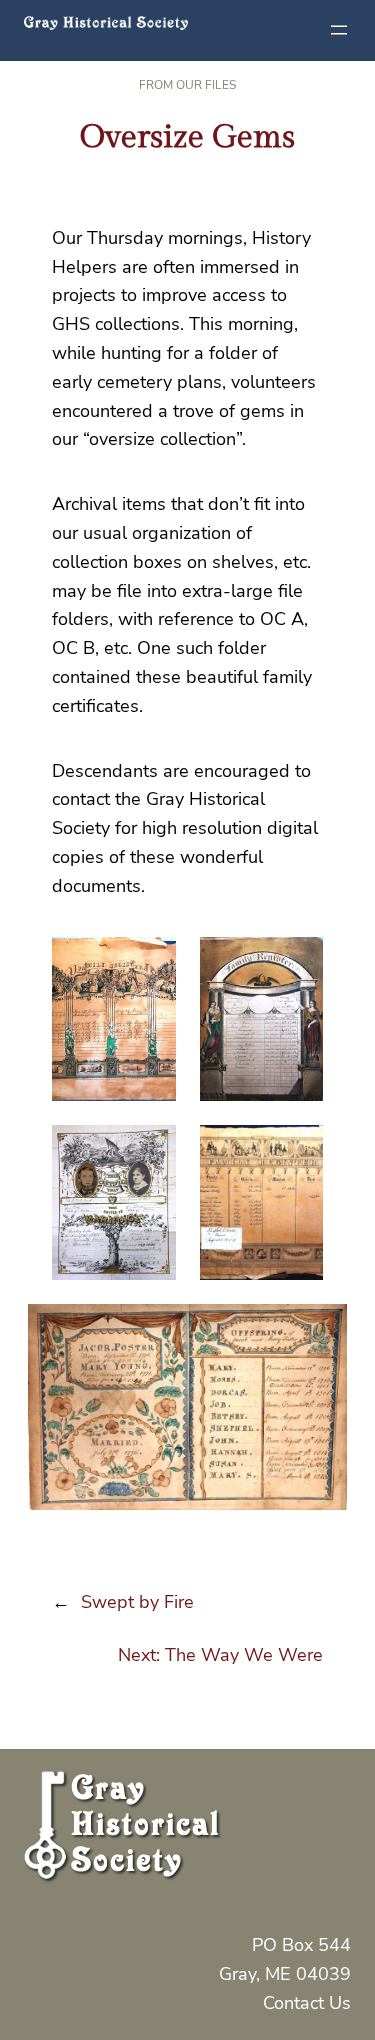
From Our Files (187, 85)
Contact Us (307, 2003)
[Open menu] (339, 30)
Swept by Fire (137, 1602)
